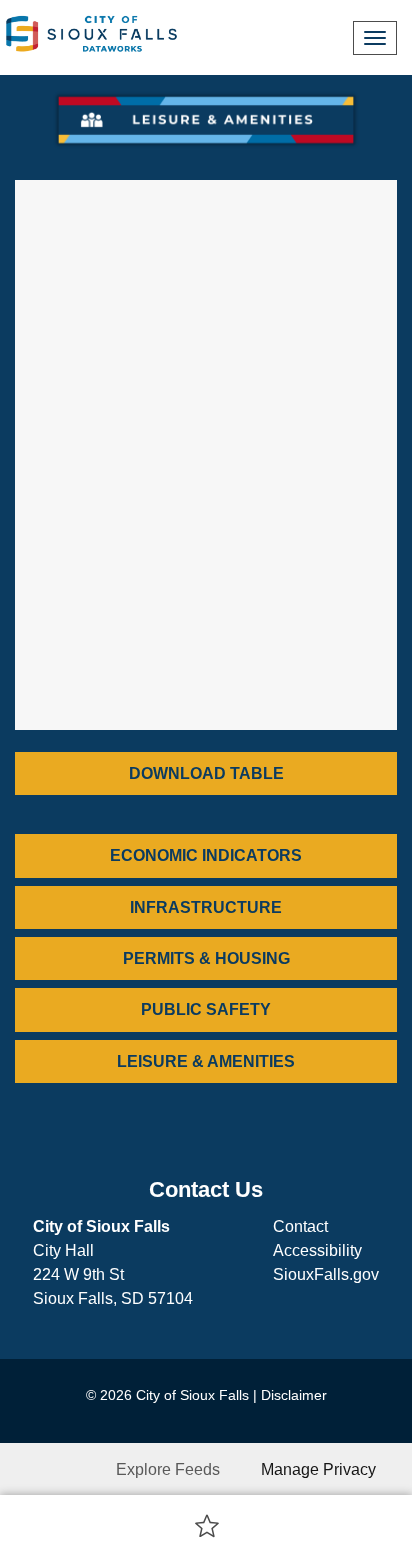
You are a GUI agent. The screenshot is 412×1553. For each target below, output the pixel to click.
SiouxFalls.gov (326, 1274)
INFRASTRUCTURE (206, 907)
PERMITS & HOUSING (206, 958)
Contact (300, 1226)
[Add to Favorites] (207, 1525)
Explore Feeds (168, 1469)
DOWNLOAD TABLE (206, 773)
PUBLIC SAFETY (206, 1009)
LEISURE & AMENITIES (206, 1061)
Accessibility (317, 1250)
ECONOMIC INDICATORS (206, 855)
